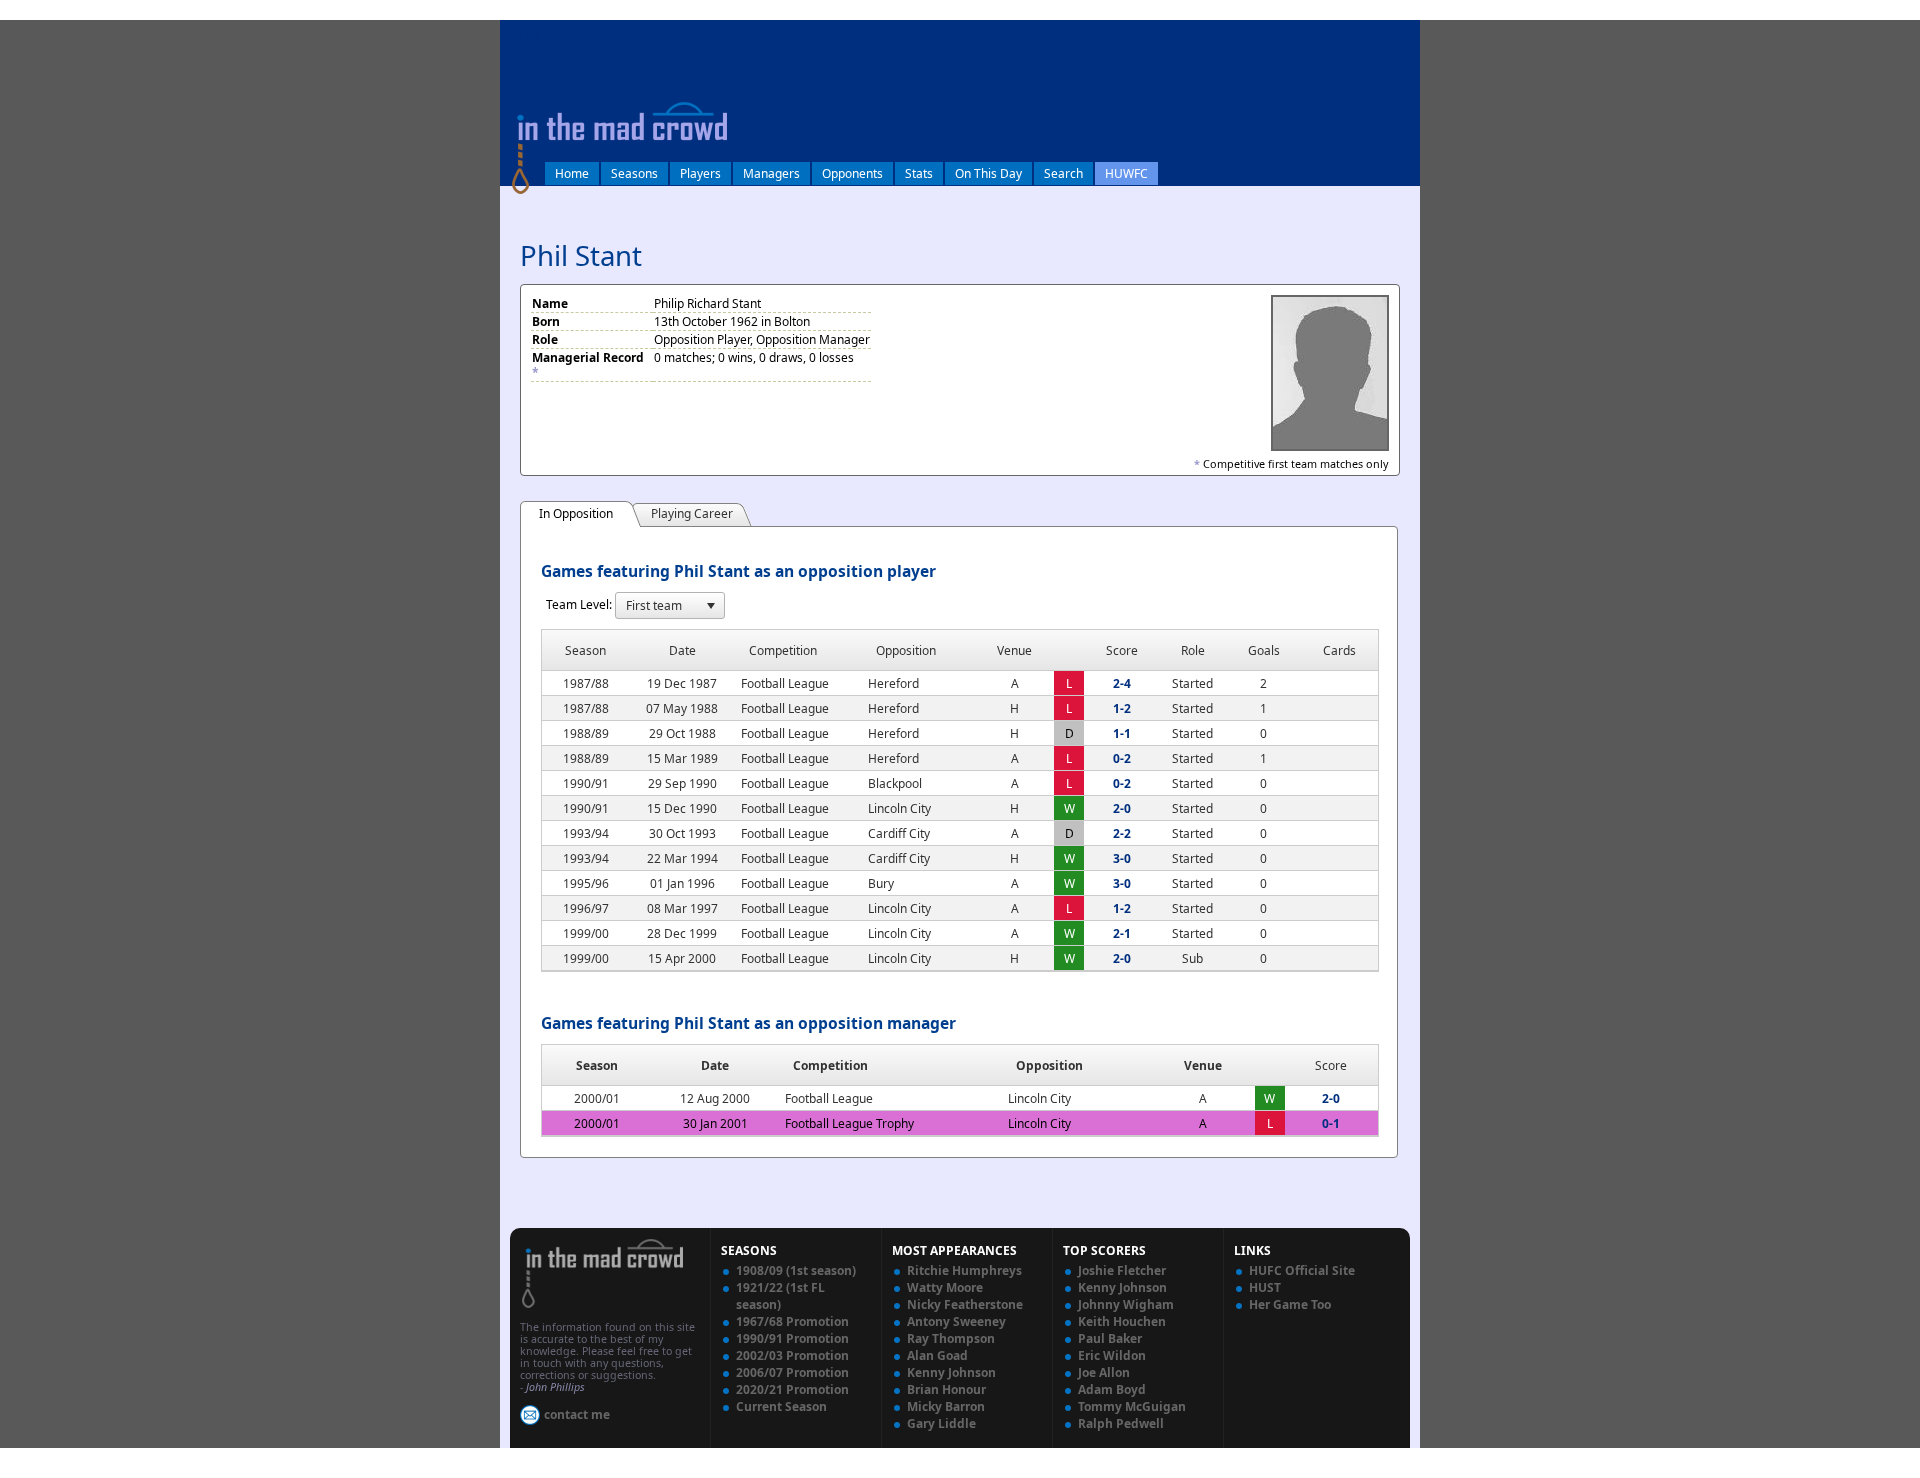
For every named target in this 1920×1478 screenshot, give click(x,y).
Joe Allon (1104, 1372)
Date (715, 1065)
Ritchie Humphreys (964, 1270)
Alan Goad (937, 1355)
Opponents (852, 173)
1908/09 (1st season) (796, 1270)
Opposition (1049, 1065)
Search (1063, 173)
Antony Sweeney (956, 1321)
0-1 (1331, 1123)
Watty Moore (945, 1287)
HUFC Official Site (1302, 1270)
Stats (919, 173)
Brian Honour (946, 1389)
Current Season (781, 1406)
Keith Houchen (1122, 1321)
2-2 (1122, 833)
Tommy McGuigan (1132, 1406)
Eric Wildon (1112, 1355)
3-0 (1122, 858)
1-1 (1122, 733)
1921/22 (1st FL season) (780, 1296)
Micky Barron (946, 1406)
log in (522, 33)
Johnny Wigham (1126, 1304)
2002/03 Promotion (792, 1355)
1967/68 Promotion (792, 1321)
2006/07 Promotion (792, 1372)
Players (700, 173)
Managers (771, 173)
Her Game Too (1290, 1304)
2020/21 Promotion (792, 1389)
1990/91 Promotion (792, 1338)
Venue (1203, 1065)
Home (572, 173)
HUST (1265, 1287)
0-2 (1122, 758)
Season (597, 1065)
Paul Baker (1110, 1338)
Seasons (634, 173)
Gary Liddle (941, 1423)
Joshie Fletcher (1122, 1270)
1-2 (1122, 708)
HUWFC (1126, 173)
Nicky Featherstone (965, 1304)
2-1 (1122, 933)
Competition (830, 1065)
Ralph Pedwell (1121, 1423)
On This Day (988, 173)
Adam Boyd (1112, 1389)
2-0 (1122, 808)
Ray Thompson (951, 1338)
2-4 (1122, 683)
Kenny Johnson (951, 1372)
